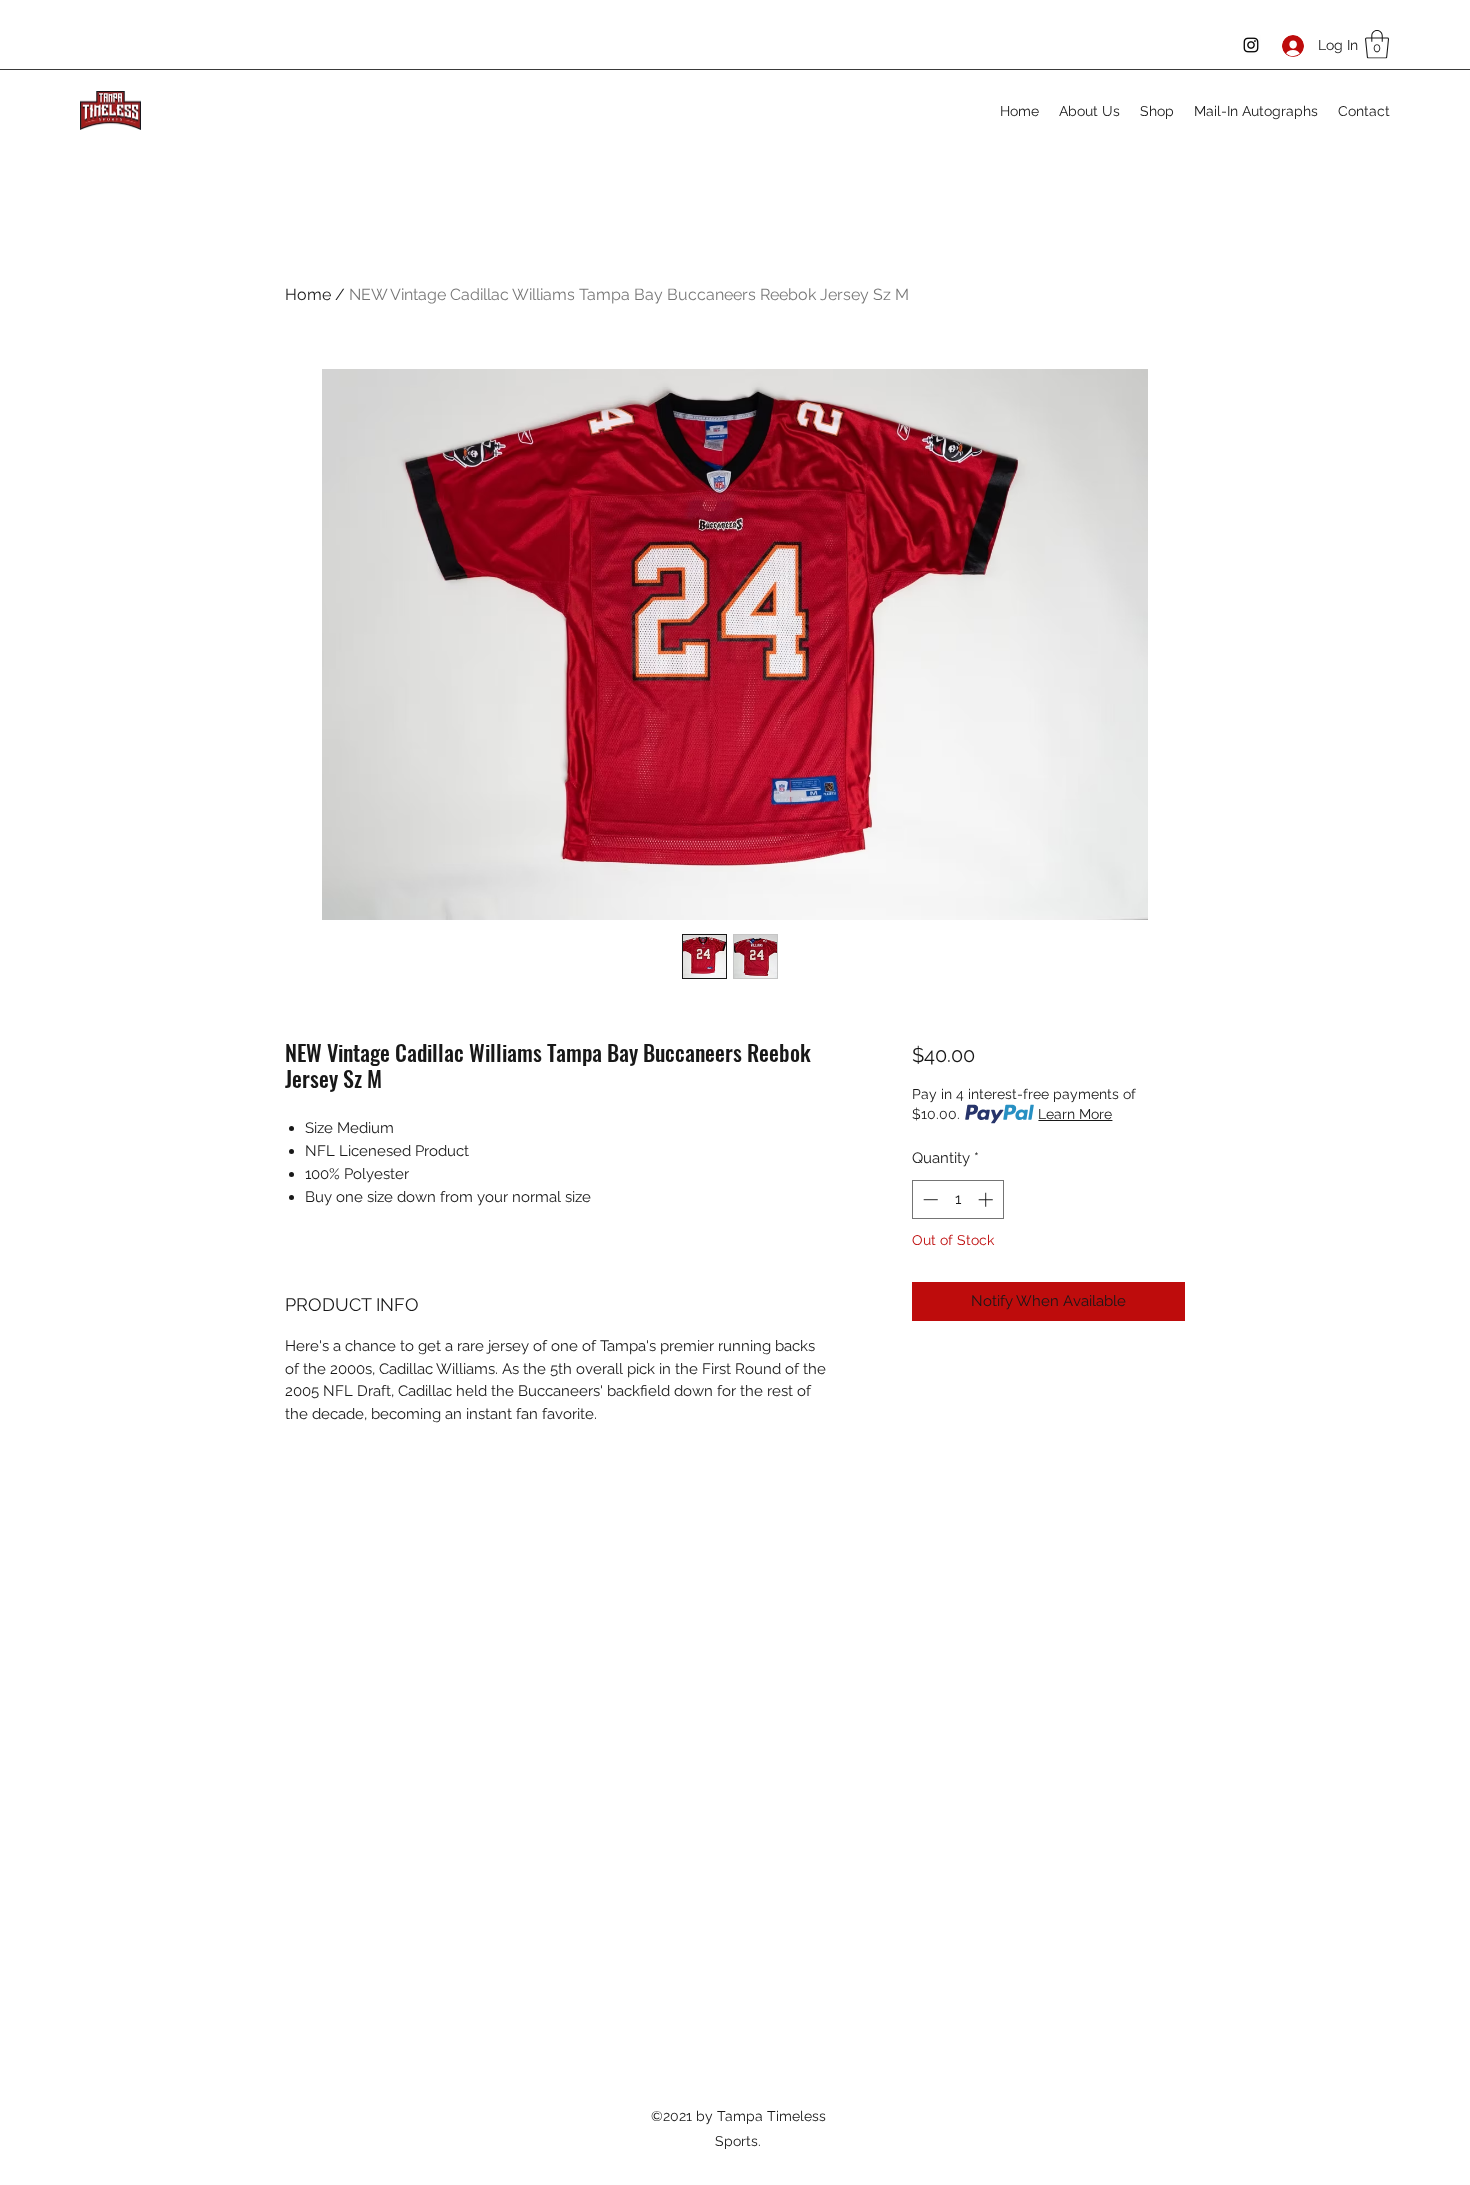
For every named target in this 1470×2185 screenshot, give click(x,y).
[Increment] (987, 1199)
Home (308, 294)
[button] (1377, 44)
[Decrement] (928, 1199)
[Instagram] (1251, 45)
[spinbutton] (957, 1199)
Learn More (1075, 1114)
